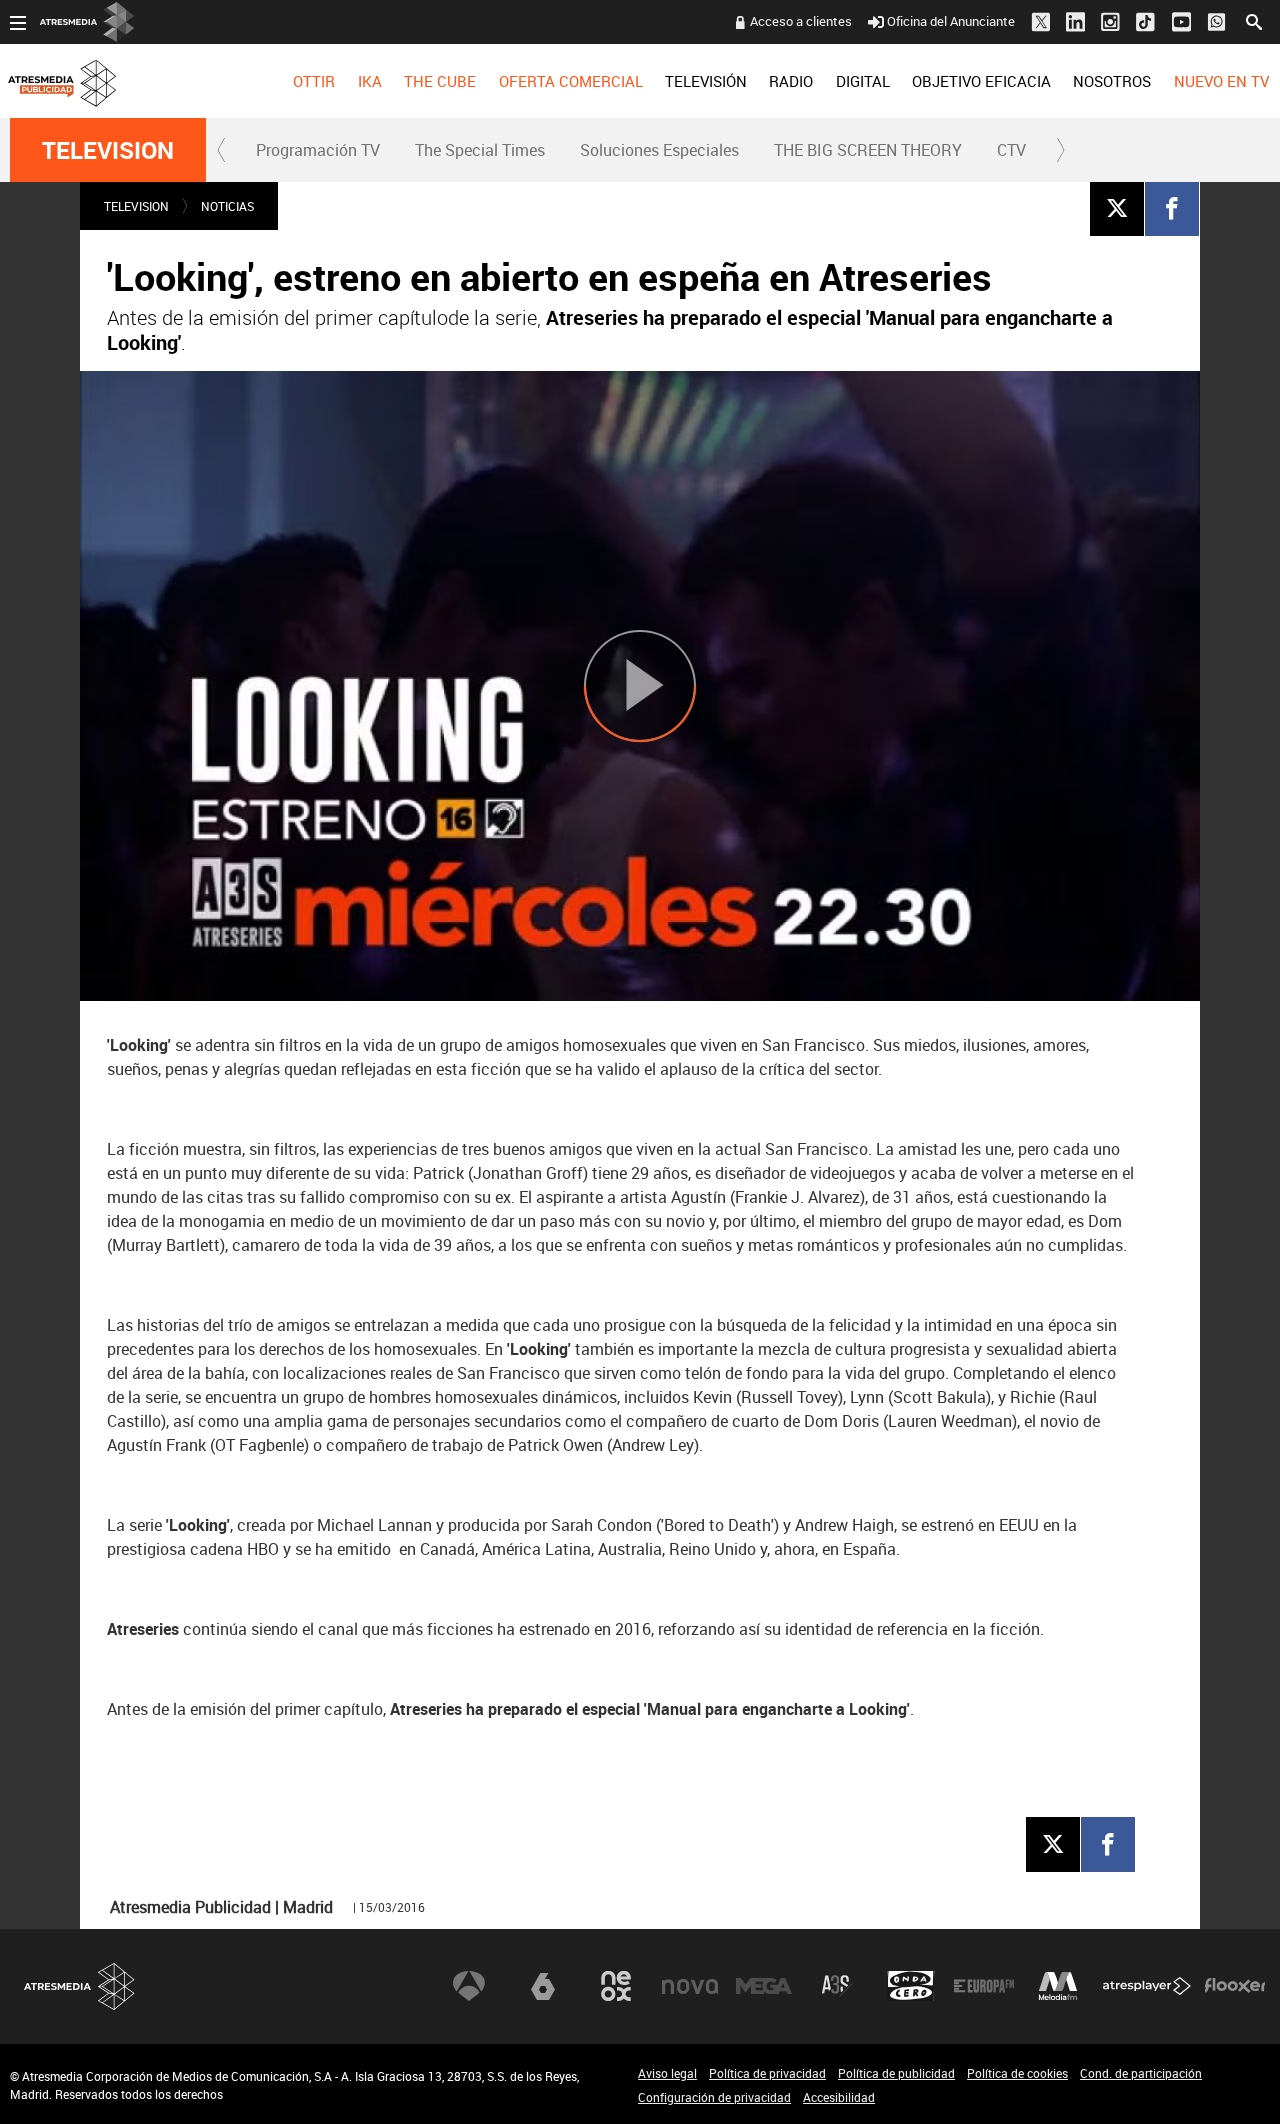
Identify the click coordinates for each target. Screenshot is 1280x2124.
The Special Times (480, 150)
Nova (690, 1986)
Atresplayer (1147, 1986)
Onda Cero (911, 1986)
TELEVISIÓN (706, 81)
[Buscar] (1254, 20)
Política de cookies (1017, 2073)
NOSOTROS (1112, 81)
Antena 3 (469, 1986)
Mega (764, 1986)
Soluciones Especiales (659, 150)
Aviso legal (667, 2073)
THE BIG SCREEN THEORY (868, 150)
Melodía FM (1058, 1986)
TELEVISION (108, 150)
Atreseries (837, 1986)
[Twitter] (1117, 208)
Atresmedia (80, 1986)
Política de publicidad (896, 2073)
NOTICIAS (227, 206)
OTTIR (314, 81)
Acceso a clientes (801, 21)
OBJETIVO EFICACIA (981, 81)
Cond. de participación (1141, 2073)
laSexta (543, 1986)
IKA (370, 81)
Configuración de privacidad (714, 2097)
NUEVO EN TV (1221, 81)
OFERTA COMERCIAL (571, 81)
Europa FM (984, 1986)
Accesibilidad (839, 2097)
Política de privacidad (767, 2073)
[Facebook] (1172, 208)
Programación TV (318, 150)
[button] (222, 150)
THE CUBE (440, 81)
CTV (1011, 150)
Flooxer (1235, 1986)
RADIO (791, 81)
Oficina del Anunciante (951, 21)
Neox (616, 1986)
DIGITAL (863, 81)
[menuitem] (314, 81)
